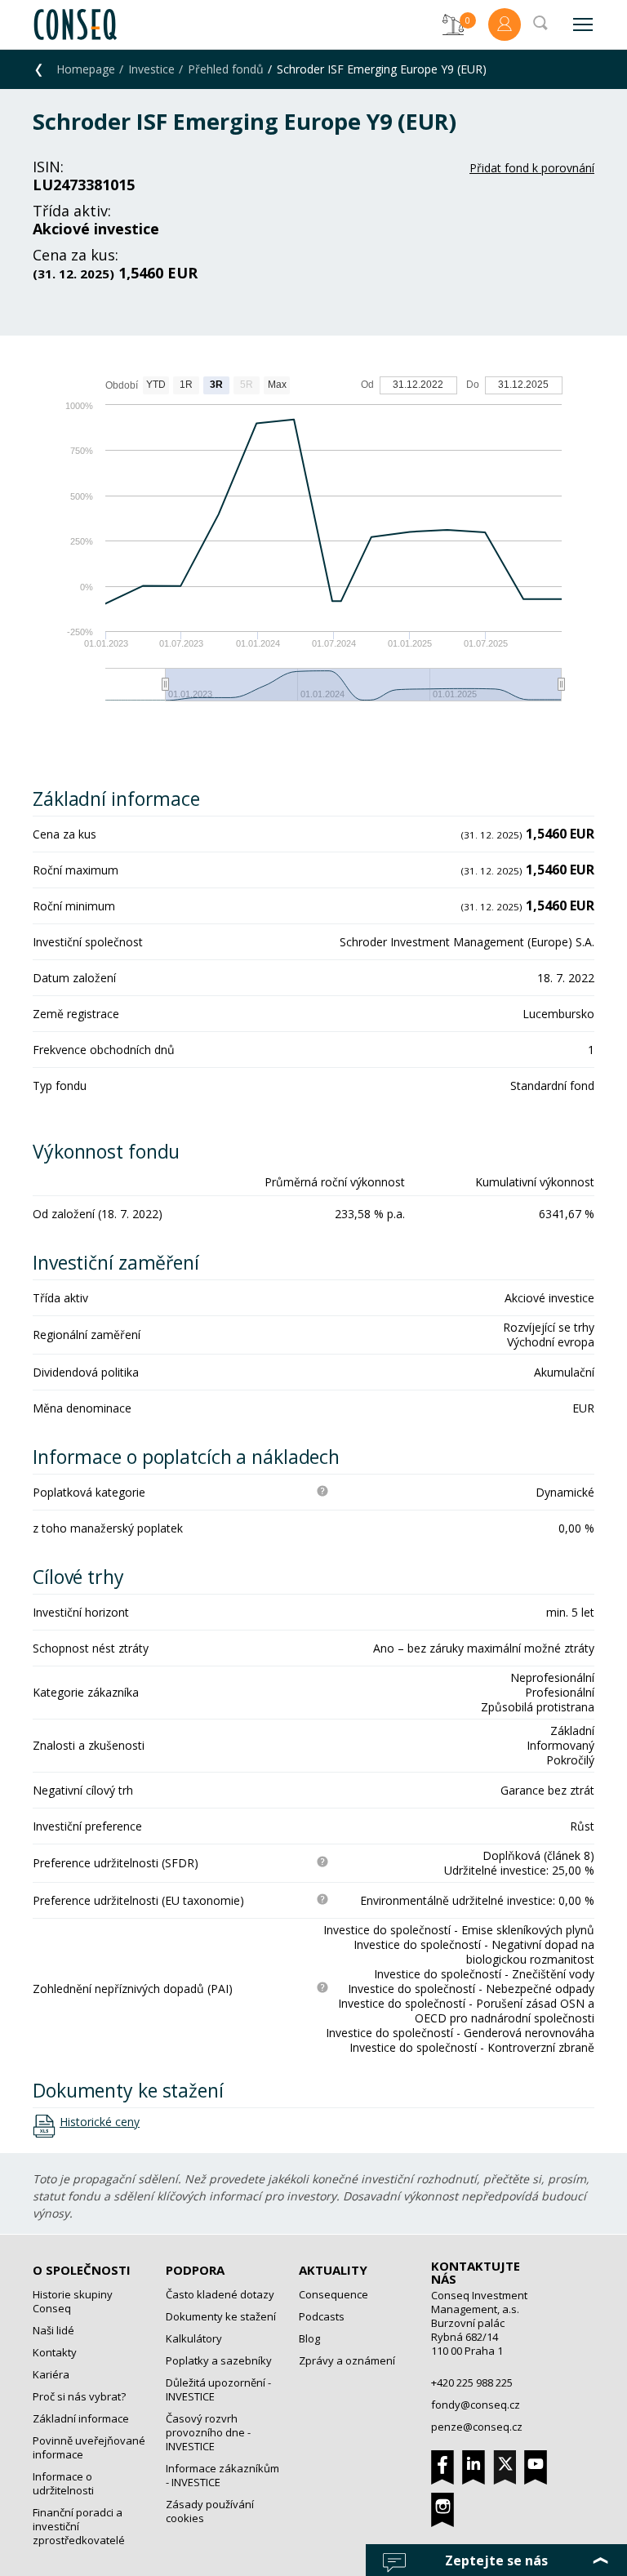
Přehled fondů (226, 69)
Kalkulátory (194, 2338)
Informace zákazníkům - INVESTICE (222, 2475)
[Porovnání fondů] (453, 24)
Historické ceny (100, 2122)
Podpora (195, 2270)
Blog (309, 2338)
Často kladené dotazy (220, 2294)
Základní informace (81, 2418)
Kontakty (55, 2352)
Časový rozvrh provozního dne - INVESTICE (208, 2432)
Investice (151, 69)
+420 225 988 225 (472, 2382)
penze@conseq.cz (477, 2427)
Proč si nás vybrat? (79, 2396)
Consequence (334, 2294)
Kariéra (51, 2374)
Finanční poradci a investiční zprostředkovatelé (79, 2526)
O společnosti (82, 2270)
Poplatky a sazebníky (219, 2360)
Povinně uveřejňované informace (89, 2447)
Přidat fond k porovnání (532, 168)
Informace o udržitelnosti (63, 2483)
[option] (313, 547)
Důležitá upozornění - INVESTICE (218, 2389)
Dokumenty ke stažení (221, 2316)
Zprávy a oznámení (347, 2360)
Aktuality (333, 2270)
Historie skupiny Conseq (73, 2301)
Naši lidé (53, 2330)
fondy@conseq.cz (476, 2405)
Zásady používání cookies (210, 2511)
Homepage (86, 69)
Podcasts (322, 2316)
